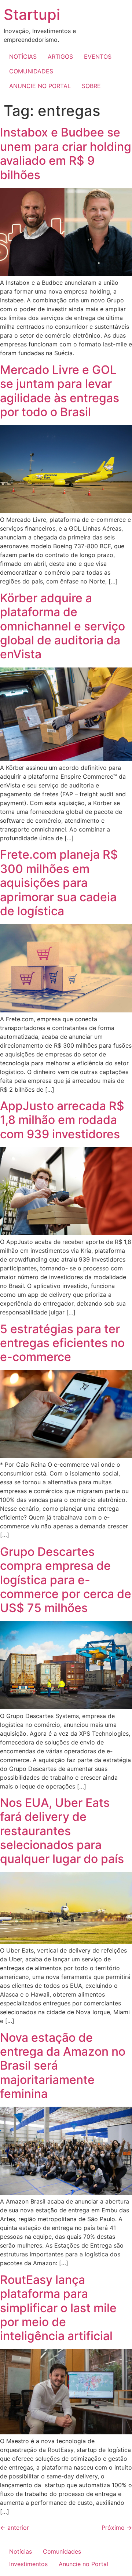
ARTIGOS (60, 57)
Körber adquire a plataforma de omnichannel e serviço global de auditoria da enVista (63, 626)
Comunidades (62, 2551)
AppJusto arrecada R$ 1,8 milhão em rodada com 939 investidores (62, 1120)
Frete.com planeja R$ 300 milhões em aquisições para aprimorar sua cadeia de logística (59, 883)
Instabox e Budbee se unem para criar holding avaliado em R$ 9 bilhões (66, 153)
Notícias (21, 2551)
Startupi (32, 14)
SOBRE (91, 86)
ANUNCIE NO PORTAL (40, 86)
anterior (14, 2528)
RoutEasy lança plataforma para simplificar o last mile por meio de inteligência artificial (58, 2308)
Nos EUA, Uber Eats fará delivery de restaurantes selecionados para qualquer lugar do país (62, 1831)
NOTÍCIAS (23, 57)
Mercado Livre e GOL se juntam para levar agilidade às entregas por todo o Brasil (60, 391)
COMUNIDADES (31, 71)
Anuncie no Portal (83, 2564)
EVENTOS (98, 57)
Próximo (117, 2528)
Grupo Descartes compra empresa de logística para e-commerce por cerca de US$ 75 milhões (66, 1580)
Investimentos (28, 2564)
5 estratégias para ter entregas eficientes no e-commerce (62, 1343)
